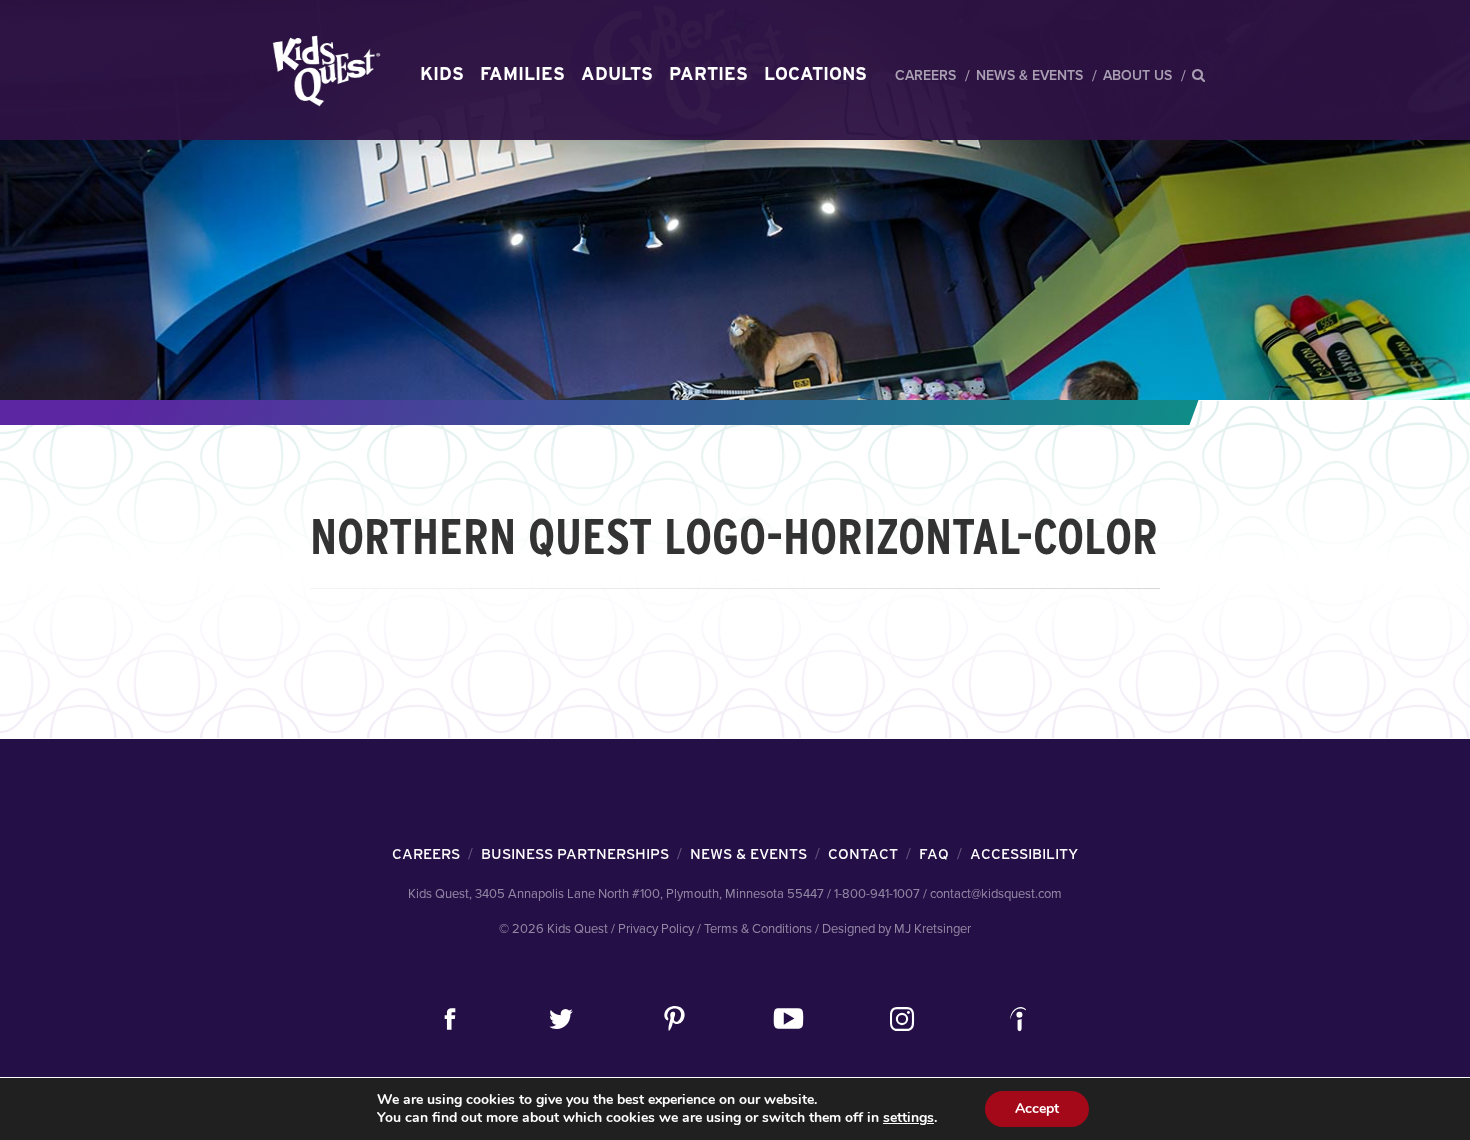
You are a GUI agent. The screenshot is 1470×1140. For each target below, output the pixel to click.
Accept (1037, 1108)
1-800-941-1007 (877, 894)
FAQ (934, 854)
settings (908, 1118)
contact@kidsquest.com (996, 894)
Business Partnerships (575, 854)
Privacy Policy (656, 929)
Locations (815, 73)
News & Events (1029, 75)
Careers (925, 75)
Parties (708, 73)
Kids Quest (323, 70)
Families (522, 73)
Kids (442, 73)
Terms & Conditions (758, 929)
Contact (863, 854)
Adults (617, 73)
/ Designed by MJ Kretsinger (893, 929)
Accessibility (1024, 854)
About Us (1137, 75)
